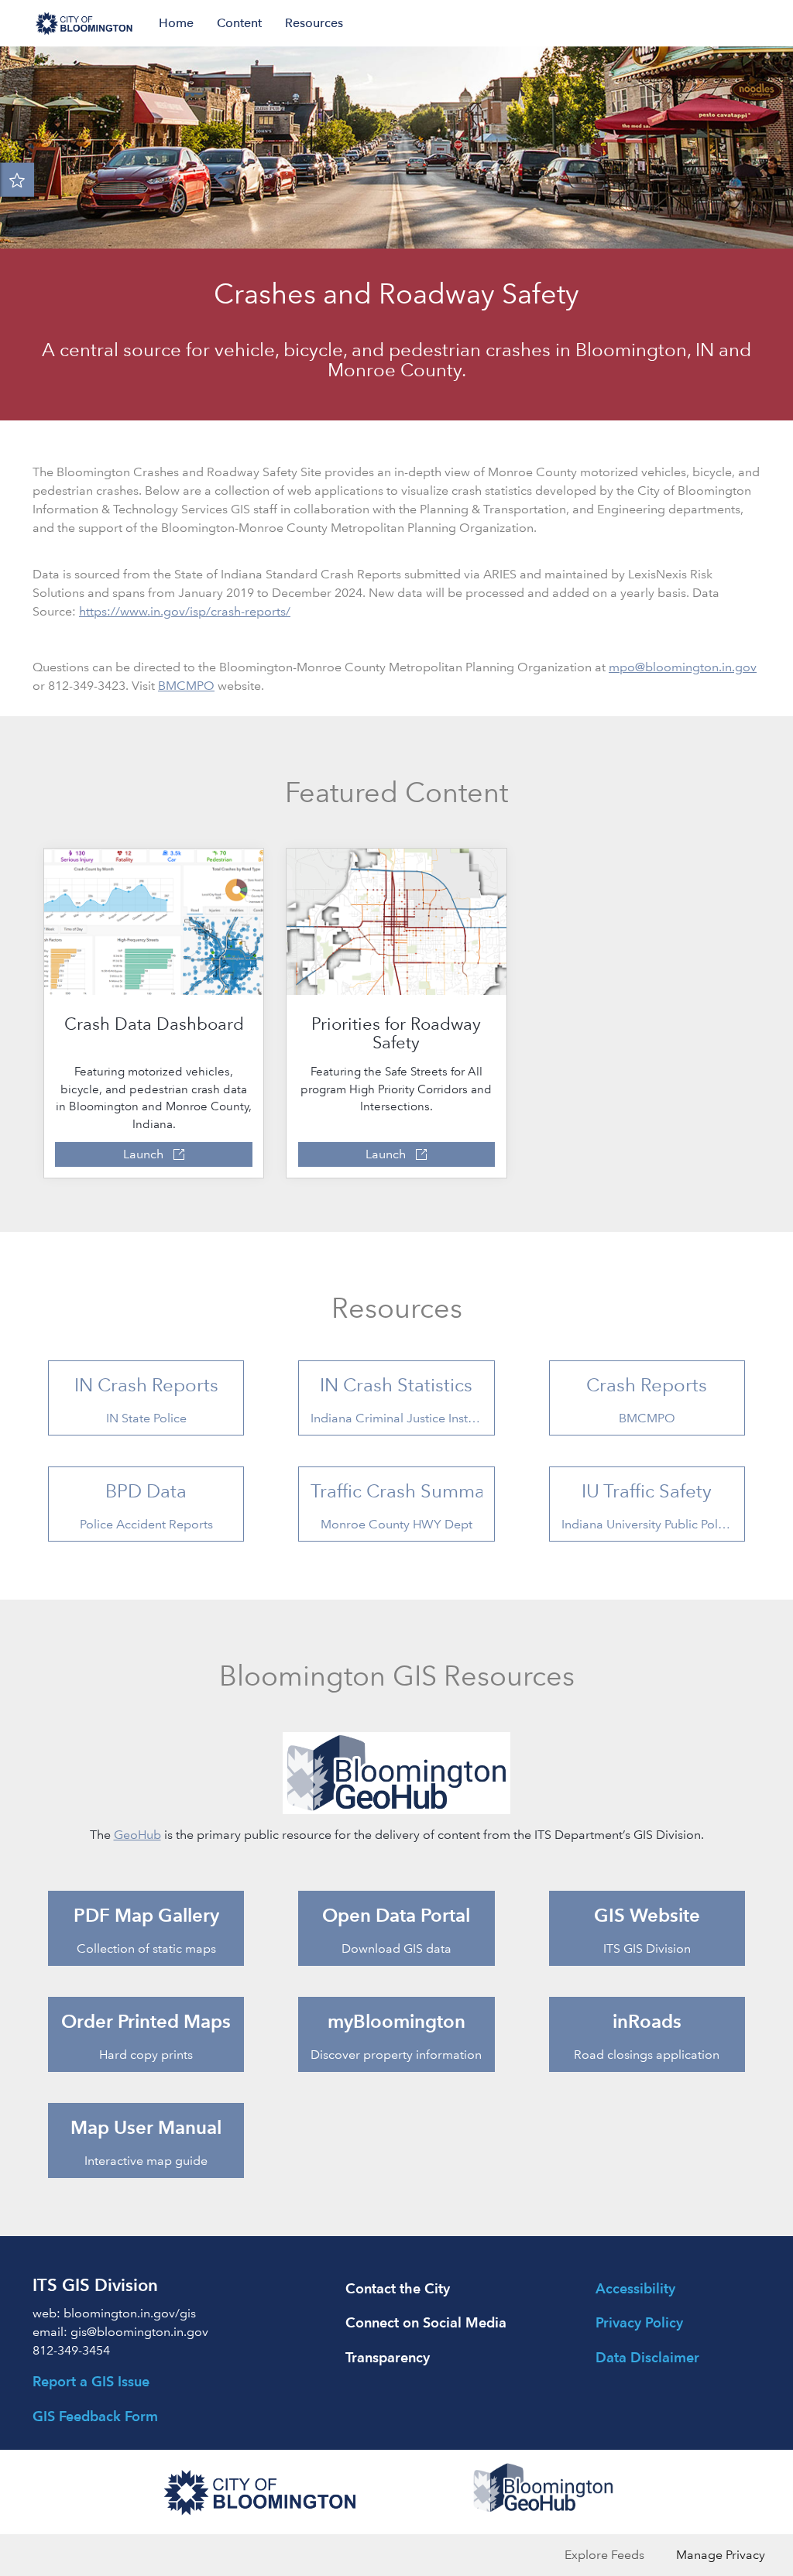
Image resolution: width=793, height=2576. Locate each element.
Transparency (388, 2357)
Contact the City (398, 2288)
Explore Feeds (604, 2555)
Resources (314, 23)
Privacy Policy (639, 2322)
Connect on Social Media (426, 2322)
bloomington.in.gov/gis (130, 2313)
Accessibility (635, 2288)
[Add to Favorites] (17, 180)
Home (176, 23)
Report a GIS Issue (91, 2381)
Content (239, 23)
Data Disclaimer (647, 2357)
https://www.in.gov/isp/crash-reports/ (185, 611)
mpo (622, 667)
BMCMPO (186, 686)
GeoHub (137, 1835)
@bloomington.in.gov (696, 667)
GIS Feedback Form (95, 2416)
